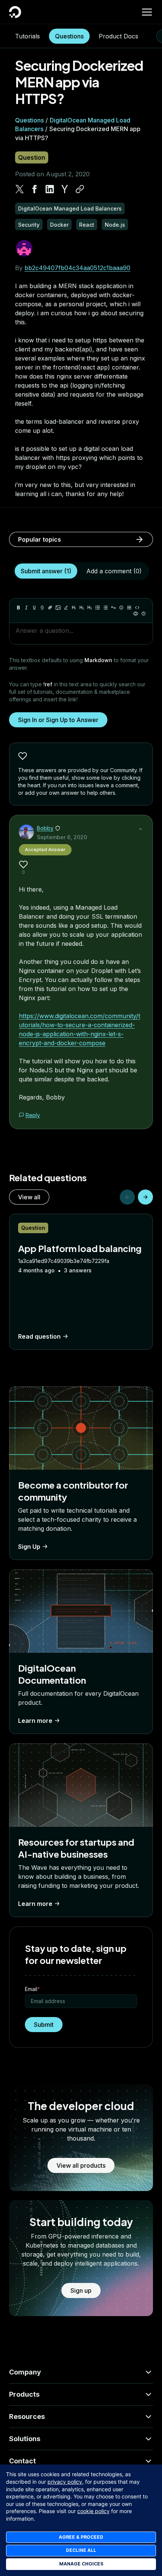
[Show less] (141, 829)
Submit (44, 2025)
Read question (39, 1336)
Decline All (81, 2550)
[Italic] (26, 608)
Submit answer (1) (46, 571)
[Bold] (18, 608)
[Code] (137, 608)
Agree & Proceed (81, 2537)
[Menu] (147, 12)
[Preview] (136, 614)
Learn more (35, 1721)
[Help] (144, 614)
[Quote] (113, 608)
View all (29, 1197)
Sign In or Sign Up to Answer (58, 720)
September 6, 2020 (62, 837)
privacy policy (65, 2482)
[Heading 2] (82, 608)
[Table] (129, 608)
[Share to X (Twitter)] (20, 189)
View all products (81, 2165)
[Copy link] (80, 189)
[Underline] (34, 608)
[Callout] (121, 608)
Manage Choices (81, 2564)
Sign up (81, 2290)
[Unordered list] (98, 608)
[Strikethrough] (42, 608)
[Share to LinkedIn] (50, 189)
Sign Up (29, 1547)
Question (32, 157)
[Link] (50, 608)
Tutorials (28, 36)
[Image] (58, 608)
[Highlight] (66, 608)
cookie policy (93, 2511)
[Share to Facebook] (35, 189)
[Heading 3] (90, 608)
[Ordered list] (105, 608)
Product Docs (118, 36)
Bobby (45, 828)
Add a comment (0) (114, 571)
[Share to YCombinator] (65, 189)
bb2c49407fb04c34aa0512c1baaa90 (77, 268)
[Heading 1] (74, 608)
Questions (69, 36)
